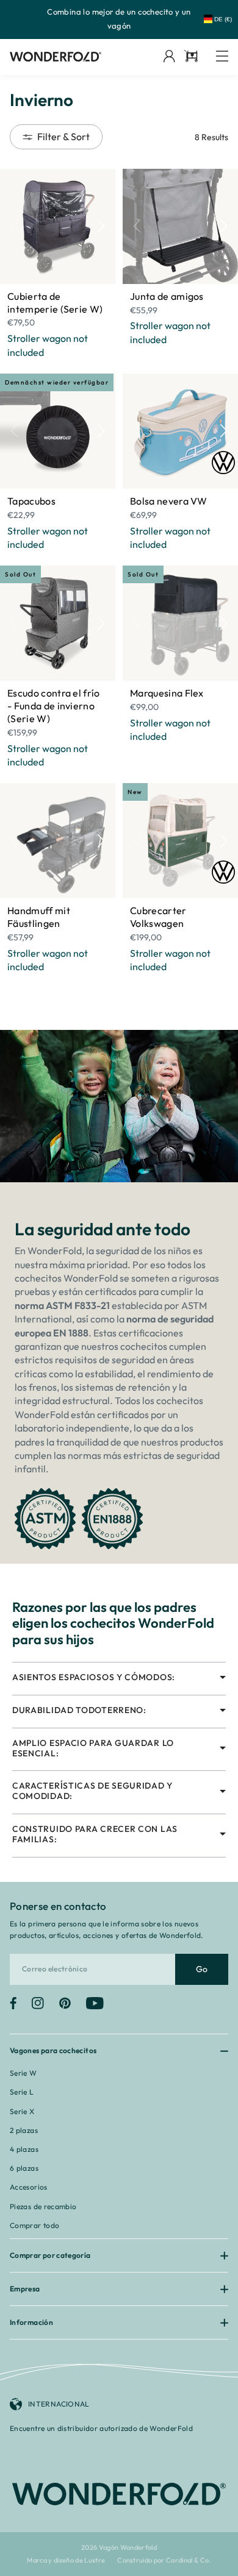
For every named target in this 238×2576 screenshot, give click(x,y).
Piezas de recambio (43, 2206)
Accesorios (29, 2187)
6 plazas (24, 2168)
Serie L (22, 2092)
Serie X (22, 2111)
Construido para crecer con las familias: (95, 1834)
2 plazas (24, 2130)
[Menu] (222, 57)
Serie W (23, 2073)
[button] (101, 226)
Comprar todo (34, 2225)
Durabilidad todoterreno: (79, 1710)
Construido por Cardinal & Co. (164, 2560)
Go (202, 1969)
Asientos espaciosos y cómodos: (94, 1677)
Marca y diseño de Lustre (66, 2560)
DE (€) (223, 19)
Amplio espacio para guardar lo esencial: (93, 1748)
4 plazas (24, 2149)
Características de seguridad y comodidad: (92, 1791)
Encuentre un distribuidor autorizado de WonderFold (101, 2428)
